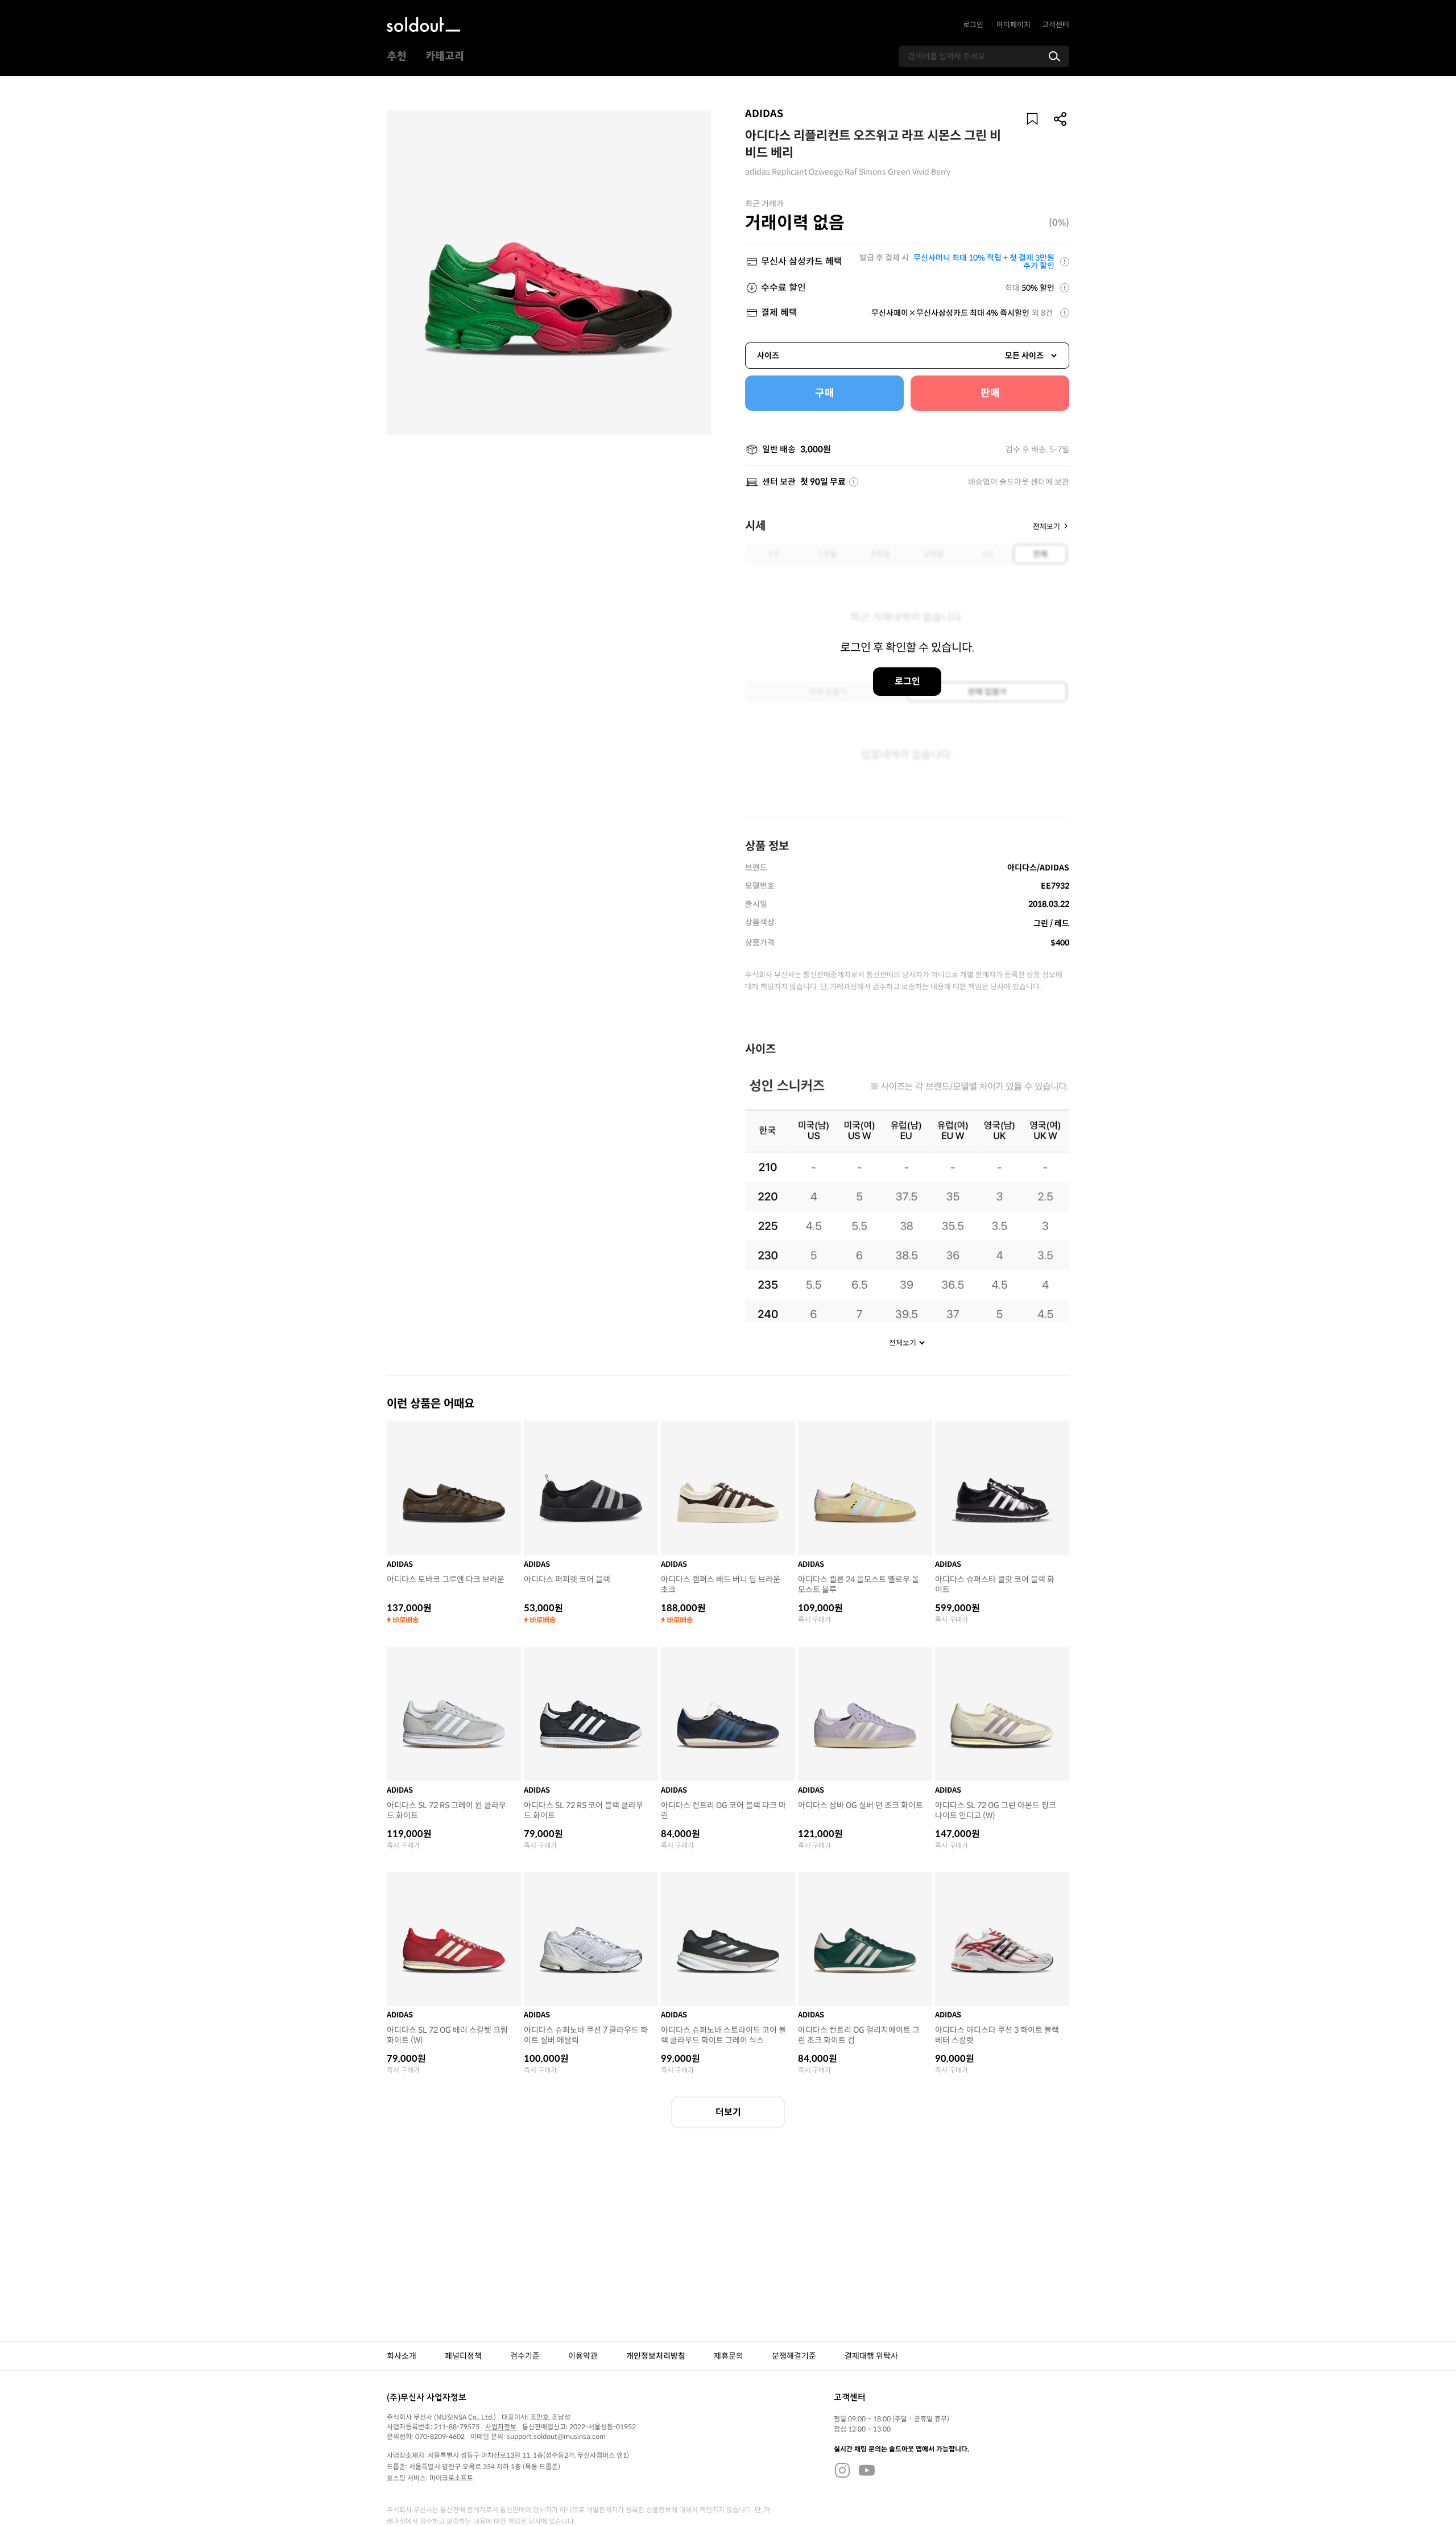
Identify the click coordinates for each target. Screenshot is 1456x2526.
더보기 (728, 2112)
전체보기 (1046, 526)
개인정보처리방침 (656, 2356)
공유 (1061, 119)
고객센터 (1056, 25)
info (854, 482)
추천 (396, 56)
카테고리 (445, 56)
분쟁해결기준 (794, 2356)
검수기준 (525, 2356)
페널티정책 (463, 2356)
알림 (1032, 119)
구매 (825, 393)
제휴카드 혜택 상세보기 (1065, 262)
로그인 (973, 25)
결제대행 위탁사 (871, 2356)
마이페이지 (1014, 25)
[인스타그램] (842, 2470)
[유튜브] (867, 2470)
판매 (990, 393)
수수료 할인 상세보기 (1065, 288)
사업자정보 (501, 2427)
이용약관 (583, 2356)
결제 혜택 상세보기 (1065, 313)
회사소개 (402, 2356)
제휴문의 (729, 2356)
